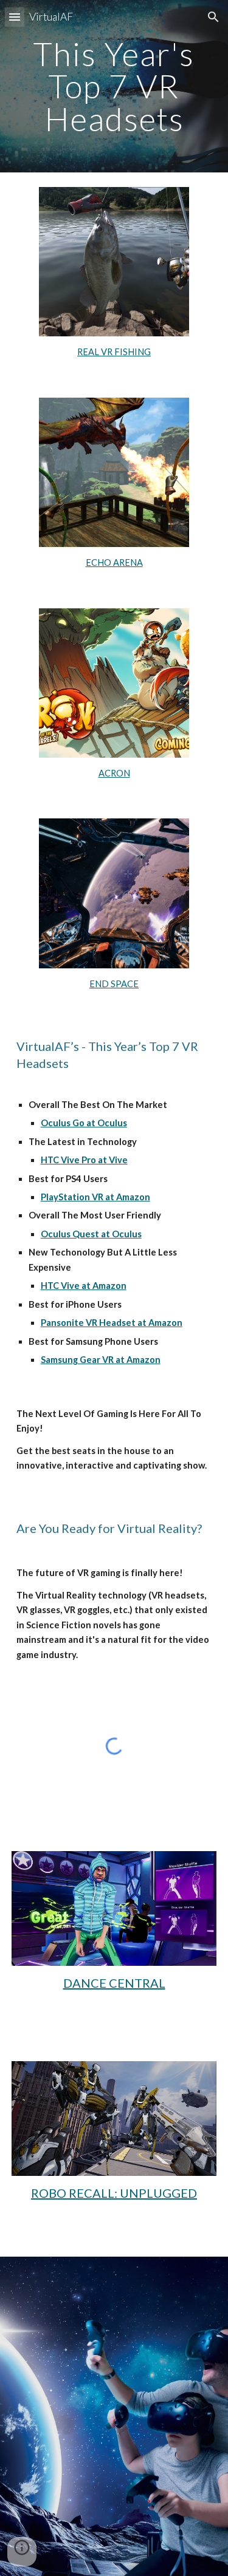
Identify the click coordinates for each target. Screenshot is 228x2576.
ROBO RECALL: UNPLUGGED (114, 2193)
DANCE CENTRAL (114, 1983)
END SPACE (114, 984)
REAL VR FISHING (114, 352)
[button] (15, 17)
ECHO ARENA (114, 562)
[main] (114, 86)
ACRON (114, 773)
